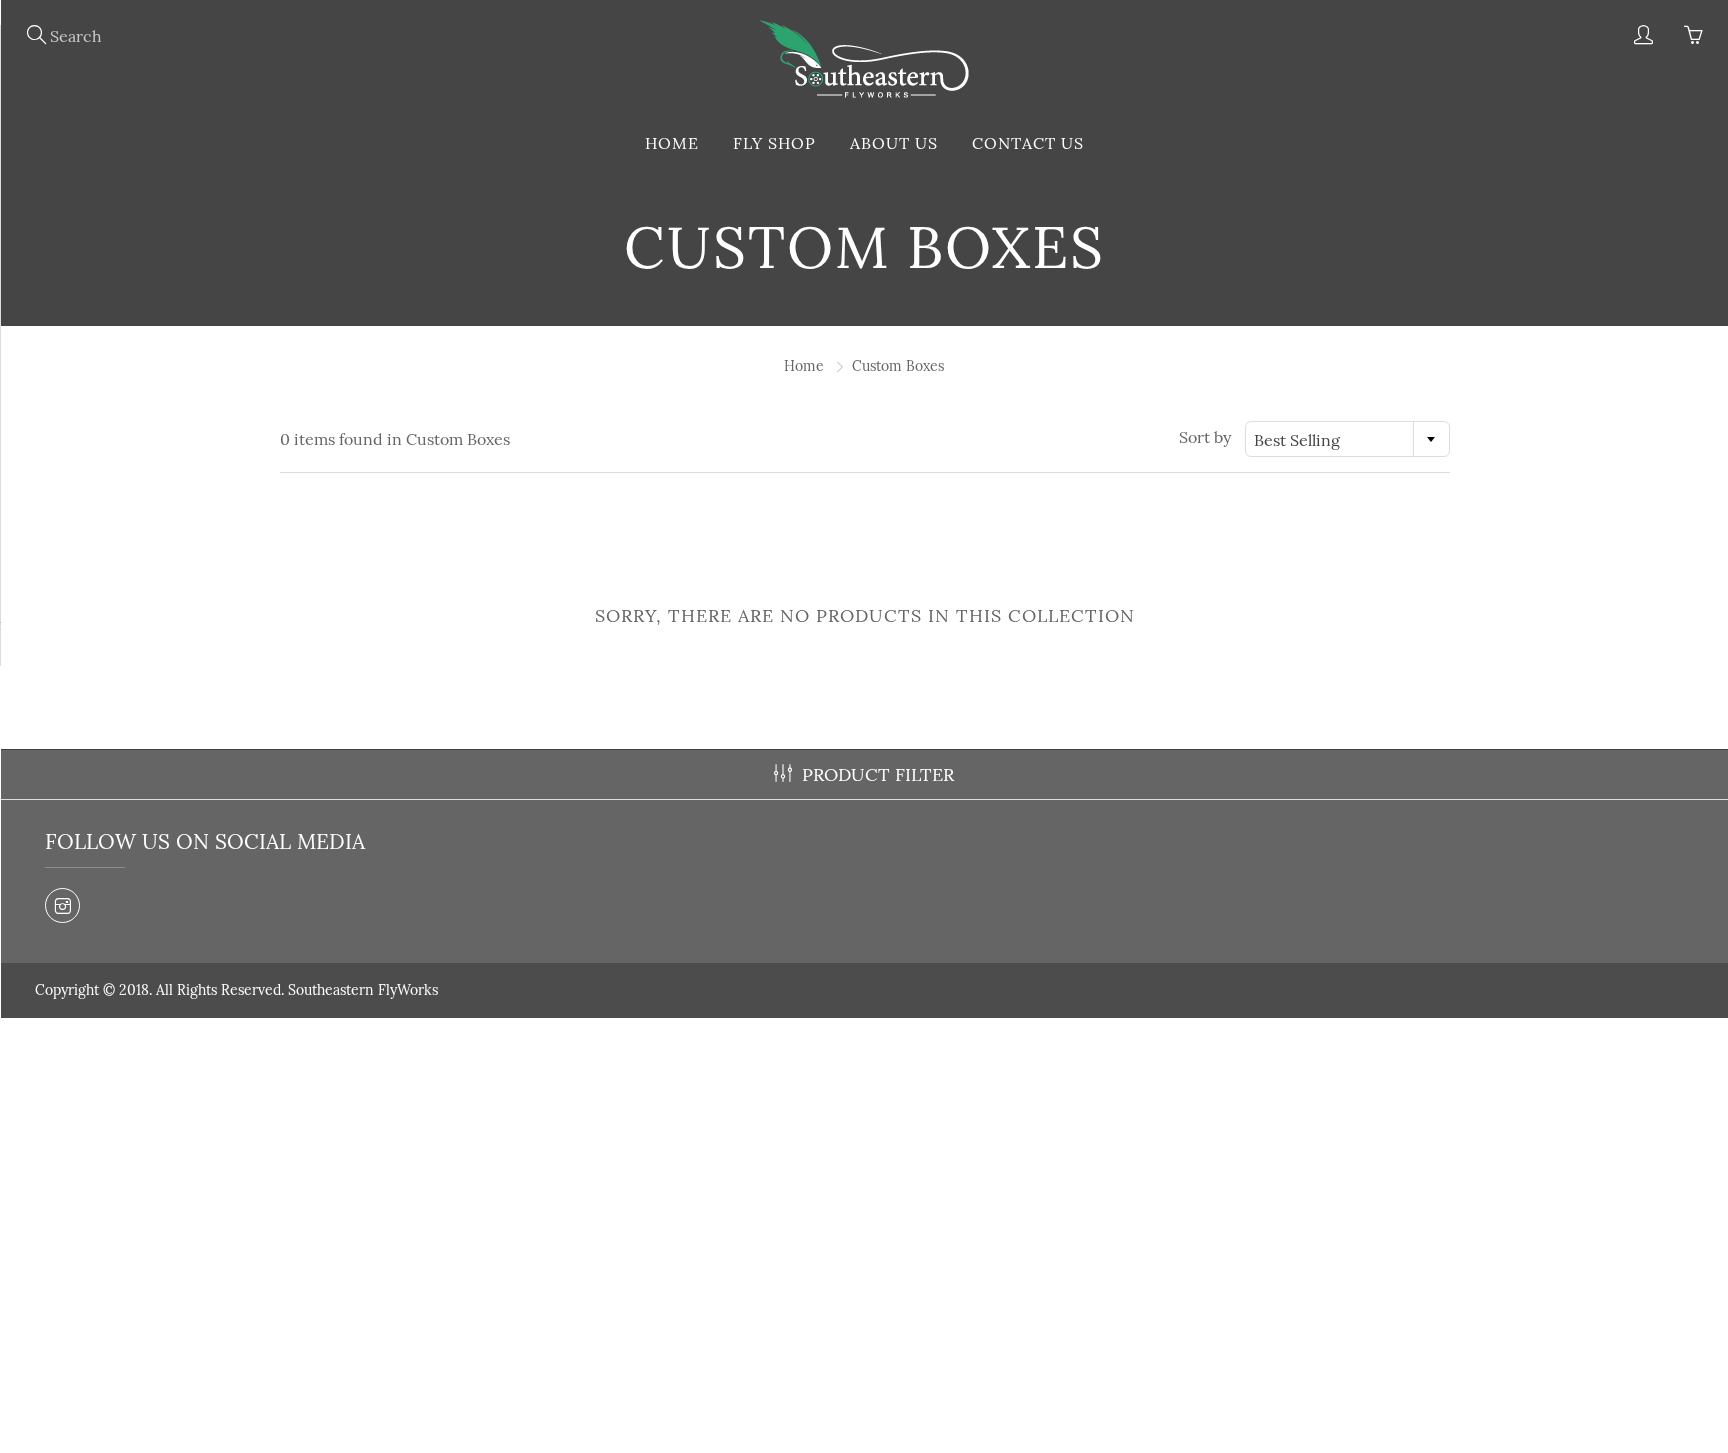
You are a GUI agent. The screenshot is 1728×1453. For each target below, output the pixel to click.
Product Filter (878, 774)
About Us (894, 143)
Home (672, 143)
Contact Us (1028, 143)
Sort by (1205, 437)
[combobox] (1347, 439)
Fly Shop (774, 143)
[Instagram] (62, 905)
